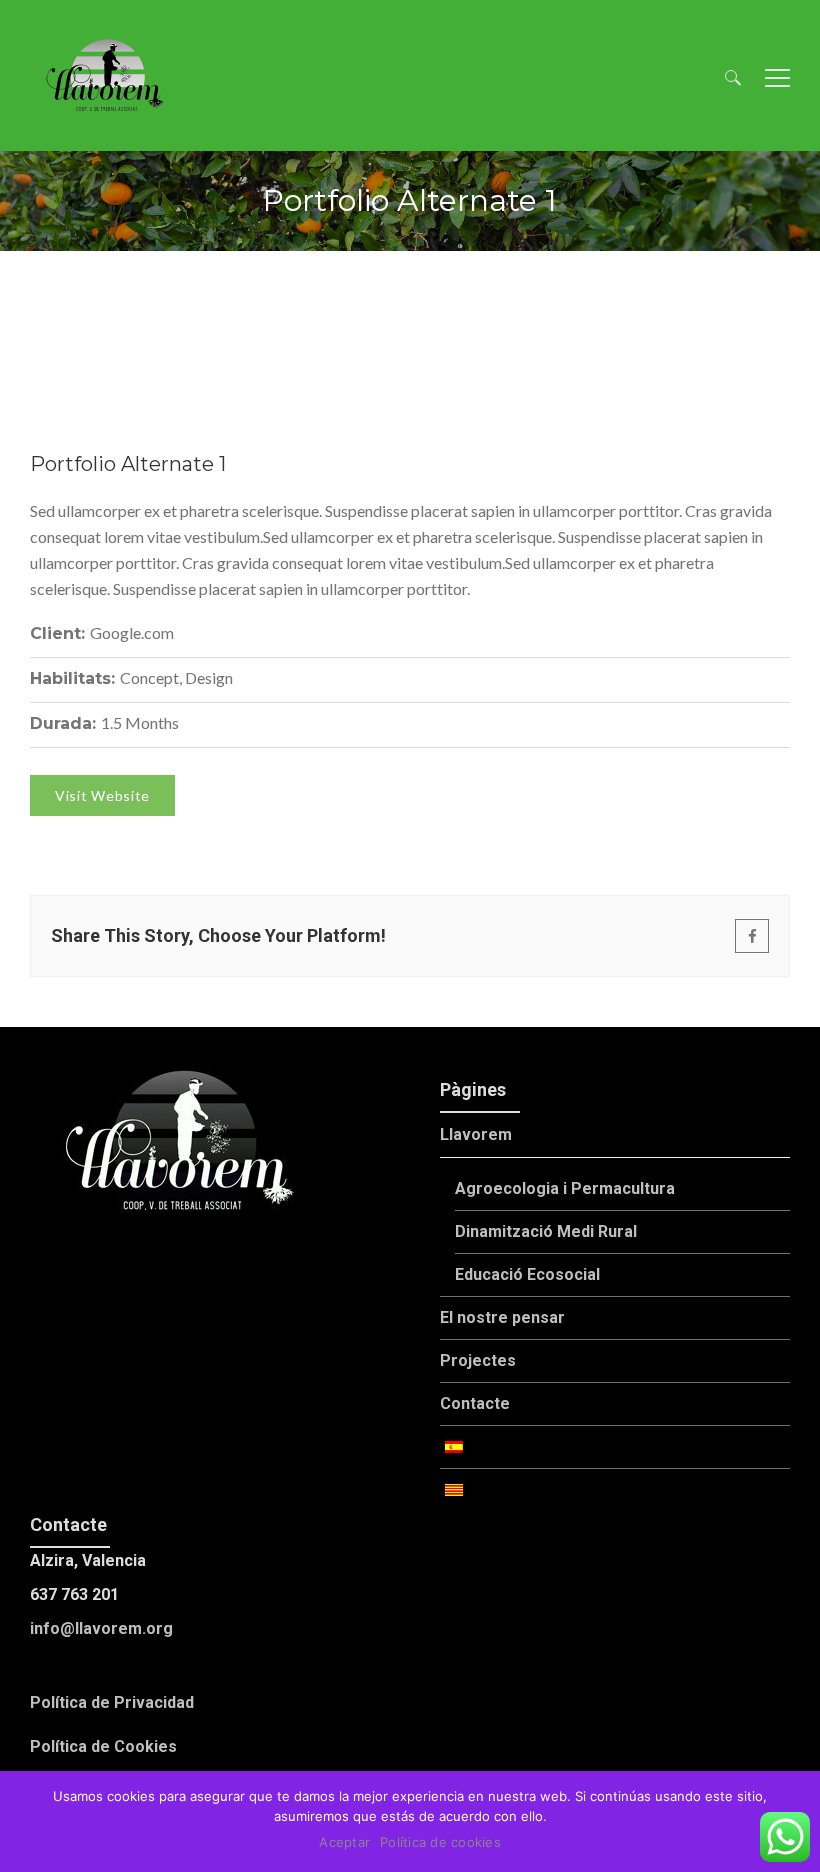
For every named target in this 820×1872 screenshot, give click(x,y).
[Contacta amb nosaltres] (785, 1837)
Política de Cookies (103, 1746)
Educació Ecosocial (527, 1274)
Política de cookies (440, 1842)
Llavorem (476, 1134)
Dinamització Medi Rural (546, 1231)
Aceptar (344, 1842)
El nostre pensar (502, 1317)
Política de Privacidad (112, 1702)
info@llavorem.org (101, 1628)
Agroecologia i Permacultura (565, 1188)
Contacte (475, 1403)
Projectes (478, 1360)
